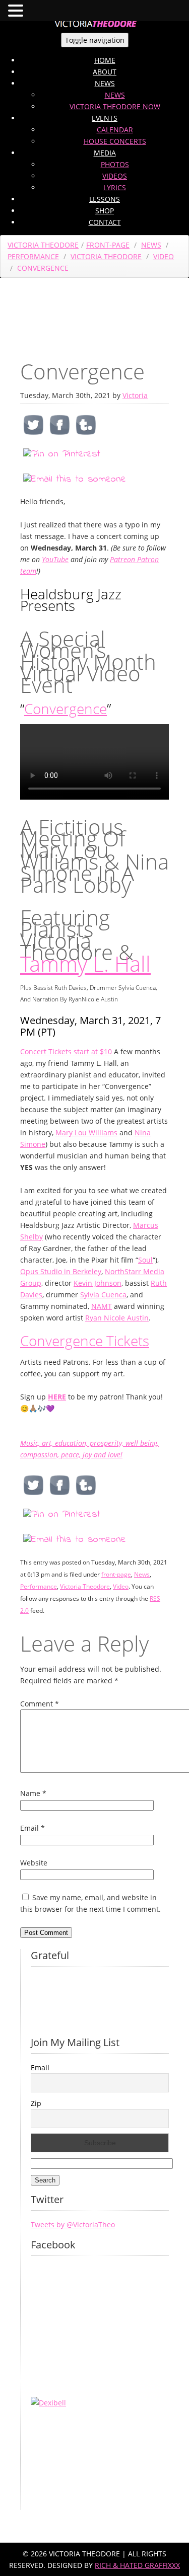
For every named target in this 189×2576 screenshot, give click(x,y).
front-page (108, 245)
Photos (115, 164)
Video (164, 256)
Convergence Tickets (85, 1341)
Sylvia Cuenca (103, 1295)
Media (105, 153)
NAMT (102, 1306)
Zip (36, 2103)
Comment (40, 1704)
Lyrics (115, 187)
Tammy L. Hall (85, 963)
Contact (105, 222)
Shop (105, 211)
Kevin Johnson (98, 1283)
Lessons (105, 199)
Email (33, 1828)
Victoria (135, 395)
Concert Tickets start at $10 (66, 1051)
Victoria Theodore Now (115, 106)
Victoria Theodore (43, 245)
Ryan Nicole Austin (117, 1318)
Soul (145, 1260)
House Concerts (115, 141)
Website (34, 1863)
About (105, 72)
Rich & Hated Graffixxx (137, 2565)
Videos (115, 176)
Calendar (115, 130)
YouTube (55, 559)
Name (33, 1793)
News (105, 83)
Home (105, 60)
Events (105, 118)
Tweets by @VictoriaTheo (73, 2224)
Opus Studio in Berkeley (61, 1271)
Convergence (66, 709)
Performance (33, 256)
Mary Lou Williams (86, 1133)
